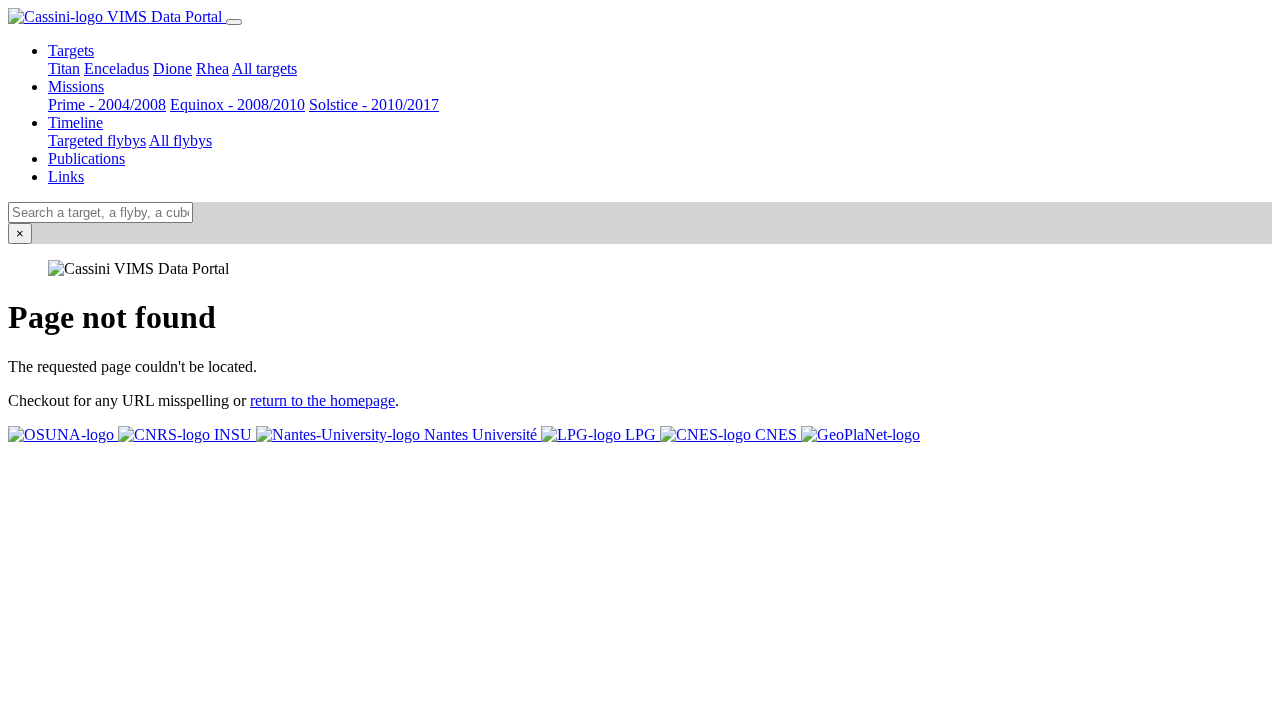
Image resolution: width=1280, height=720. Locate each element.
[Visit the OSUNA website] (63, 434)
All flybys (180, 140)
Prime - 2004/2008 (107, 104)
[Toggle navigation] (234, 22)
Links (66, 176)
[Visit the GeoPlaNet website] (860, 434)
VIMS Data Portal (164, 16)
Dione (172, 68)
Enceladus (116, 68)
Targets (71, 50)
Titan (64, 68)
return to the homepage (322, 400)
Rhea (212, 68)
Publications (86, 158)
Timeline (75, 122)
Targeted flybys (97, 140)
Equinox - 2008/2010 (237, 104)
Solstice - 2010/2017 (374, 104)
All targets (264, 68)
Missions (76, 86)
